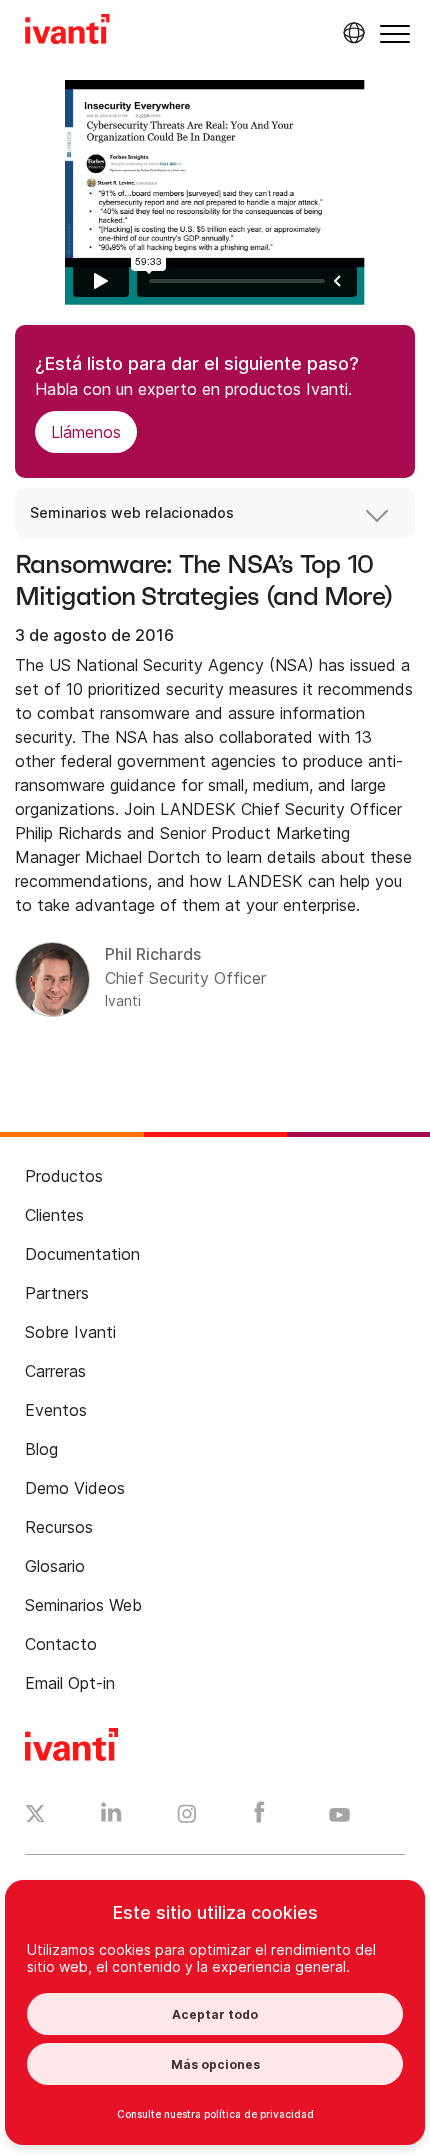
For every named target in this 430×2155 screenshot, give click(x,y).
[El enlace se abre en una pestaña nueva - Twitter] (35, 1816)
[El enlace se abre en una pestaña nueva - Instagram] (187, 1817)
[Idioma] (351, 33)
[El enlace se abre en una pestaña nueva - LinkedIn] (111, 1817)
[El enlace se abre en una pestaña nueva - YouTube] (339, 1816)
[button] (395, 33)
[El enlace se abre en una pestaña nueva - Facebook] (259, 1817)
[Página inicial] (67, 32)
